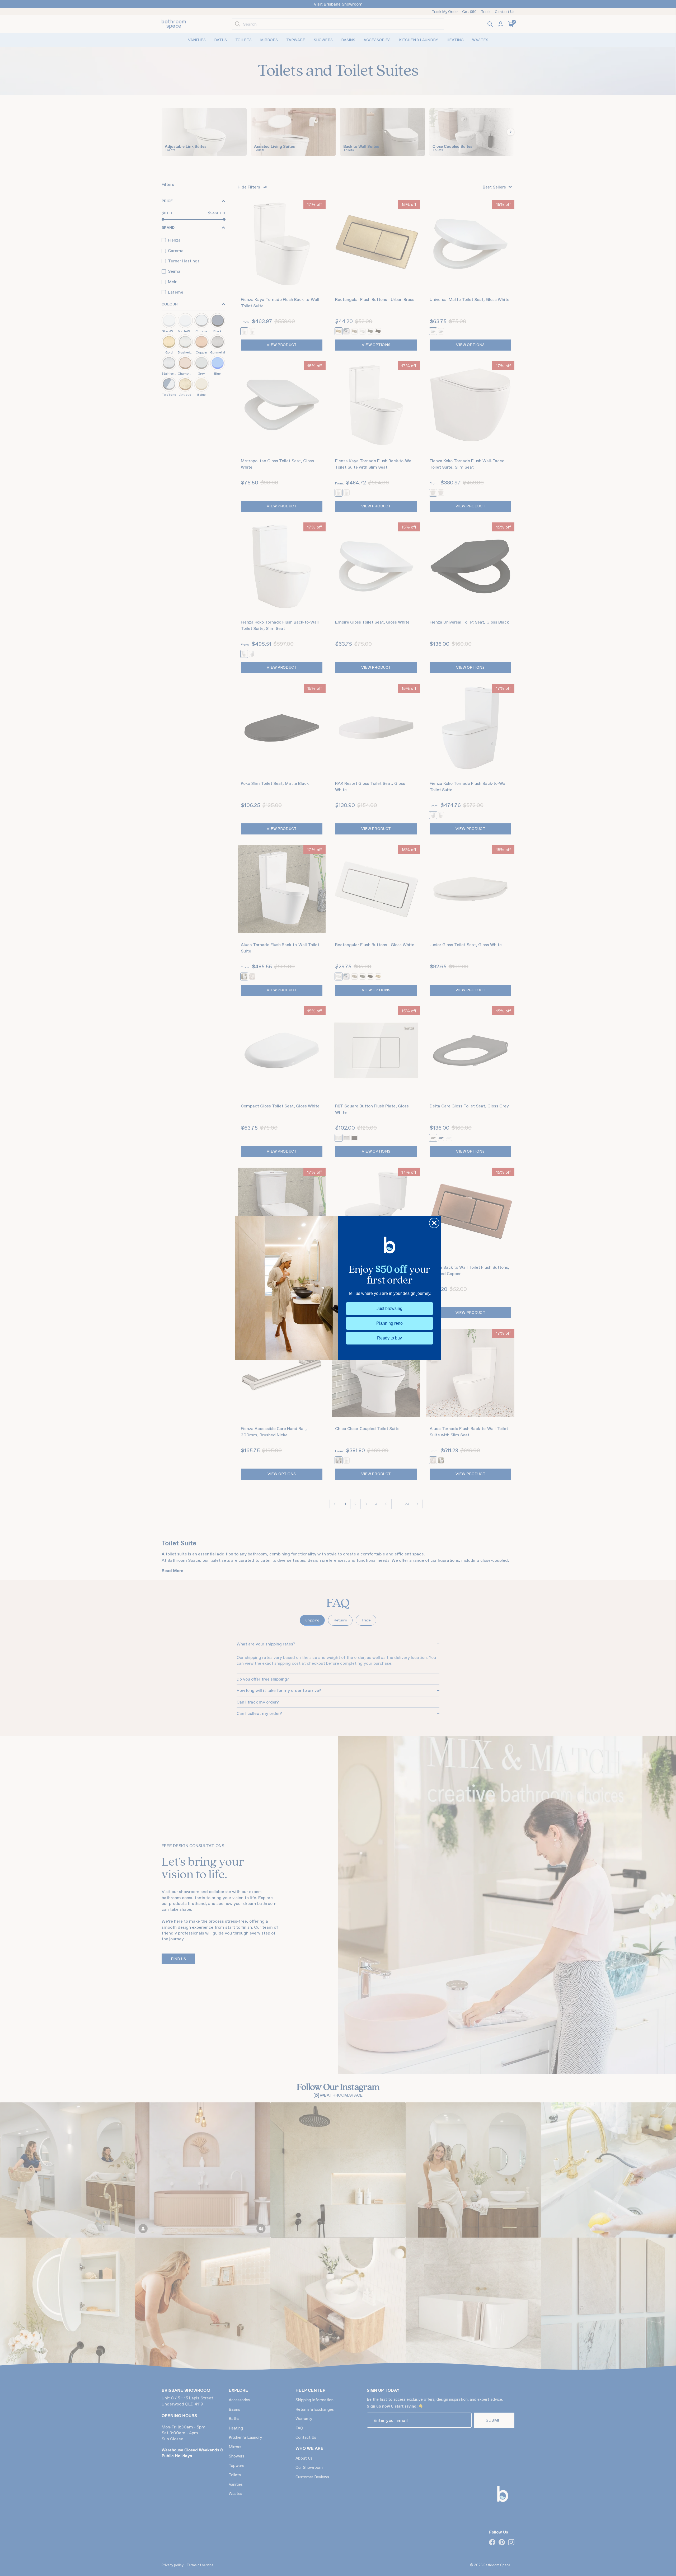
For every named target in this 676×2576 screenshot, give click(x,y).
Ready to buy (389, 1338)
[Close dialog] (434, 1223)
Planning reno (389, 1323)
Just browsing (389, 1308)
